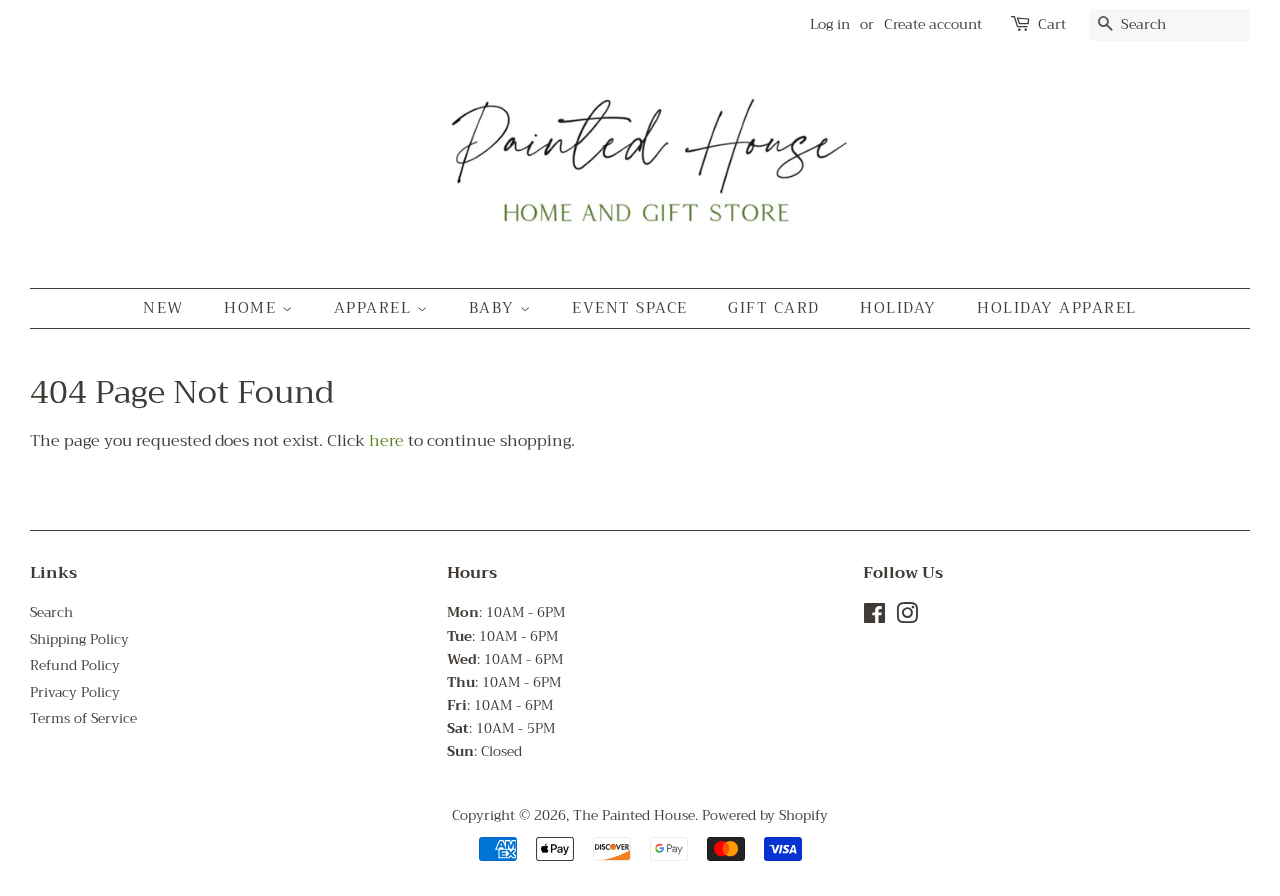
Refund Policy (75, 665)
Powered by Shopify (765, 815)
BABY (495, 308)
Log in (830, 24)
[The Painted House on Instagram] (907, 617)
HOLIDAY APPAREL (1057, 308)
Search (51, 612)
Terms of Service (83, 718)
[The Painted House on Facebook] (874, 617)
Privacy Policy (75, 692)
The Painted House (634, 815)
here (386, 441)
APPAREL (375, 308)
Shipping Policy (79, 639)
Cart (1052, 24)
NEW (163, 308)
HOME (253, 308)
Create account (933, 24)
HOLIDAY (898, 308)
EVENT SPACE (630, 308)
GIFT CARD (774, 308)
